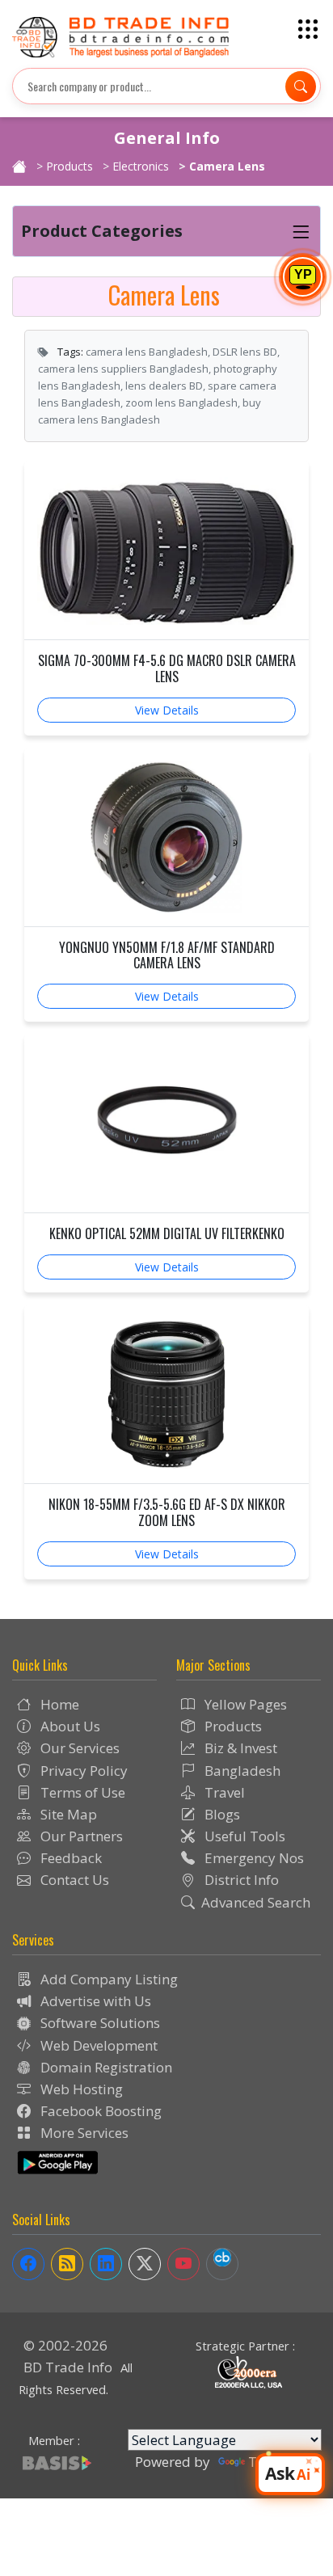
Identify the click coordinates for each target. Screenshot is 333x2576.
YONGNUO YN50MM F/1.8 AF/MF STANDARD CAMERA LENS (167, 955)
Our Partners (80, 1836)
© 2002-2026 (65, 2345)
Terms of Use (81, 1792)
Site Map (67, 1814)
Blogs (221, 1814)
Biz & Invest (239, 1748)
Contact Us (73, 1880)
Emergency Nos (253, 1858)
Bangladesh (241, 1771)
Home (58, 1704)
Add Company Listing (107, 1979)
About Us (69, 1726)
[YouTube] (183, 2264)
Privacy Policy (82, 1771)
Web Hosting (80, 2089)
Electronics (141, 166)
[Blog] (67, 2264)
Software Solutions (99, 2023)
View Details (167, 710)
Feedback (70, 1858)
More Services (83, 2133)
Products (70, 166)
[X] (145, 2264)
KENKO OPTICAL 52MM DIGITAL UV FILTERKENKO (167, 1234)
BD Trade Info (68, 2367)
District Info (240, 1880)
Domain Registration (105, 2067)
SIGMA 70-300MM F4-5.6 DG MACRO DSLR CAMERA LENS (167, 668)
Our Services (78, 1748)
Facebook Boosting (99, 2111)
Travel (223, 1792)
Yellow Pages (244, 1704)
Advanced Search (256, 1902)
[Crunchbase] (222, 2264)
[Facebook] (28, 2264)
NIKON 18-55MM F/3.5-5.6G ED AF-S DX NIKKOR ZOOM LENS (167, 1512)
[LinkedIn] (106, 2264)
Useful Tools (243, 1836)
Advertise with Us (94, 2001)
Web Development (97, 2045)
